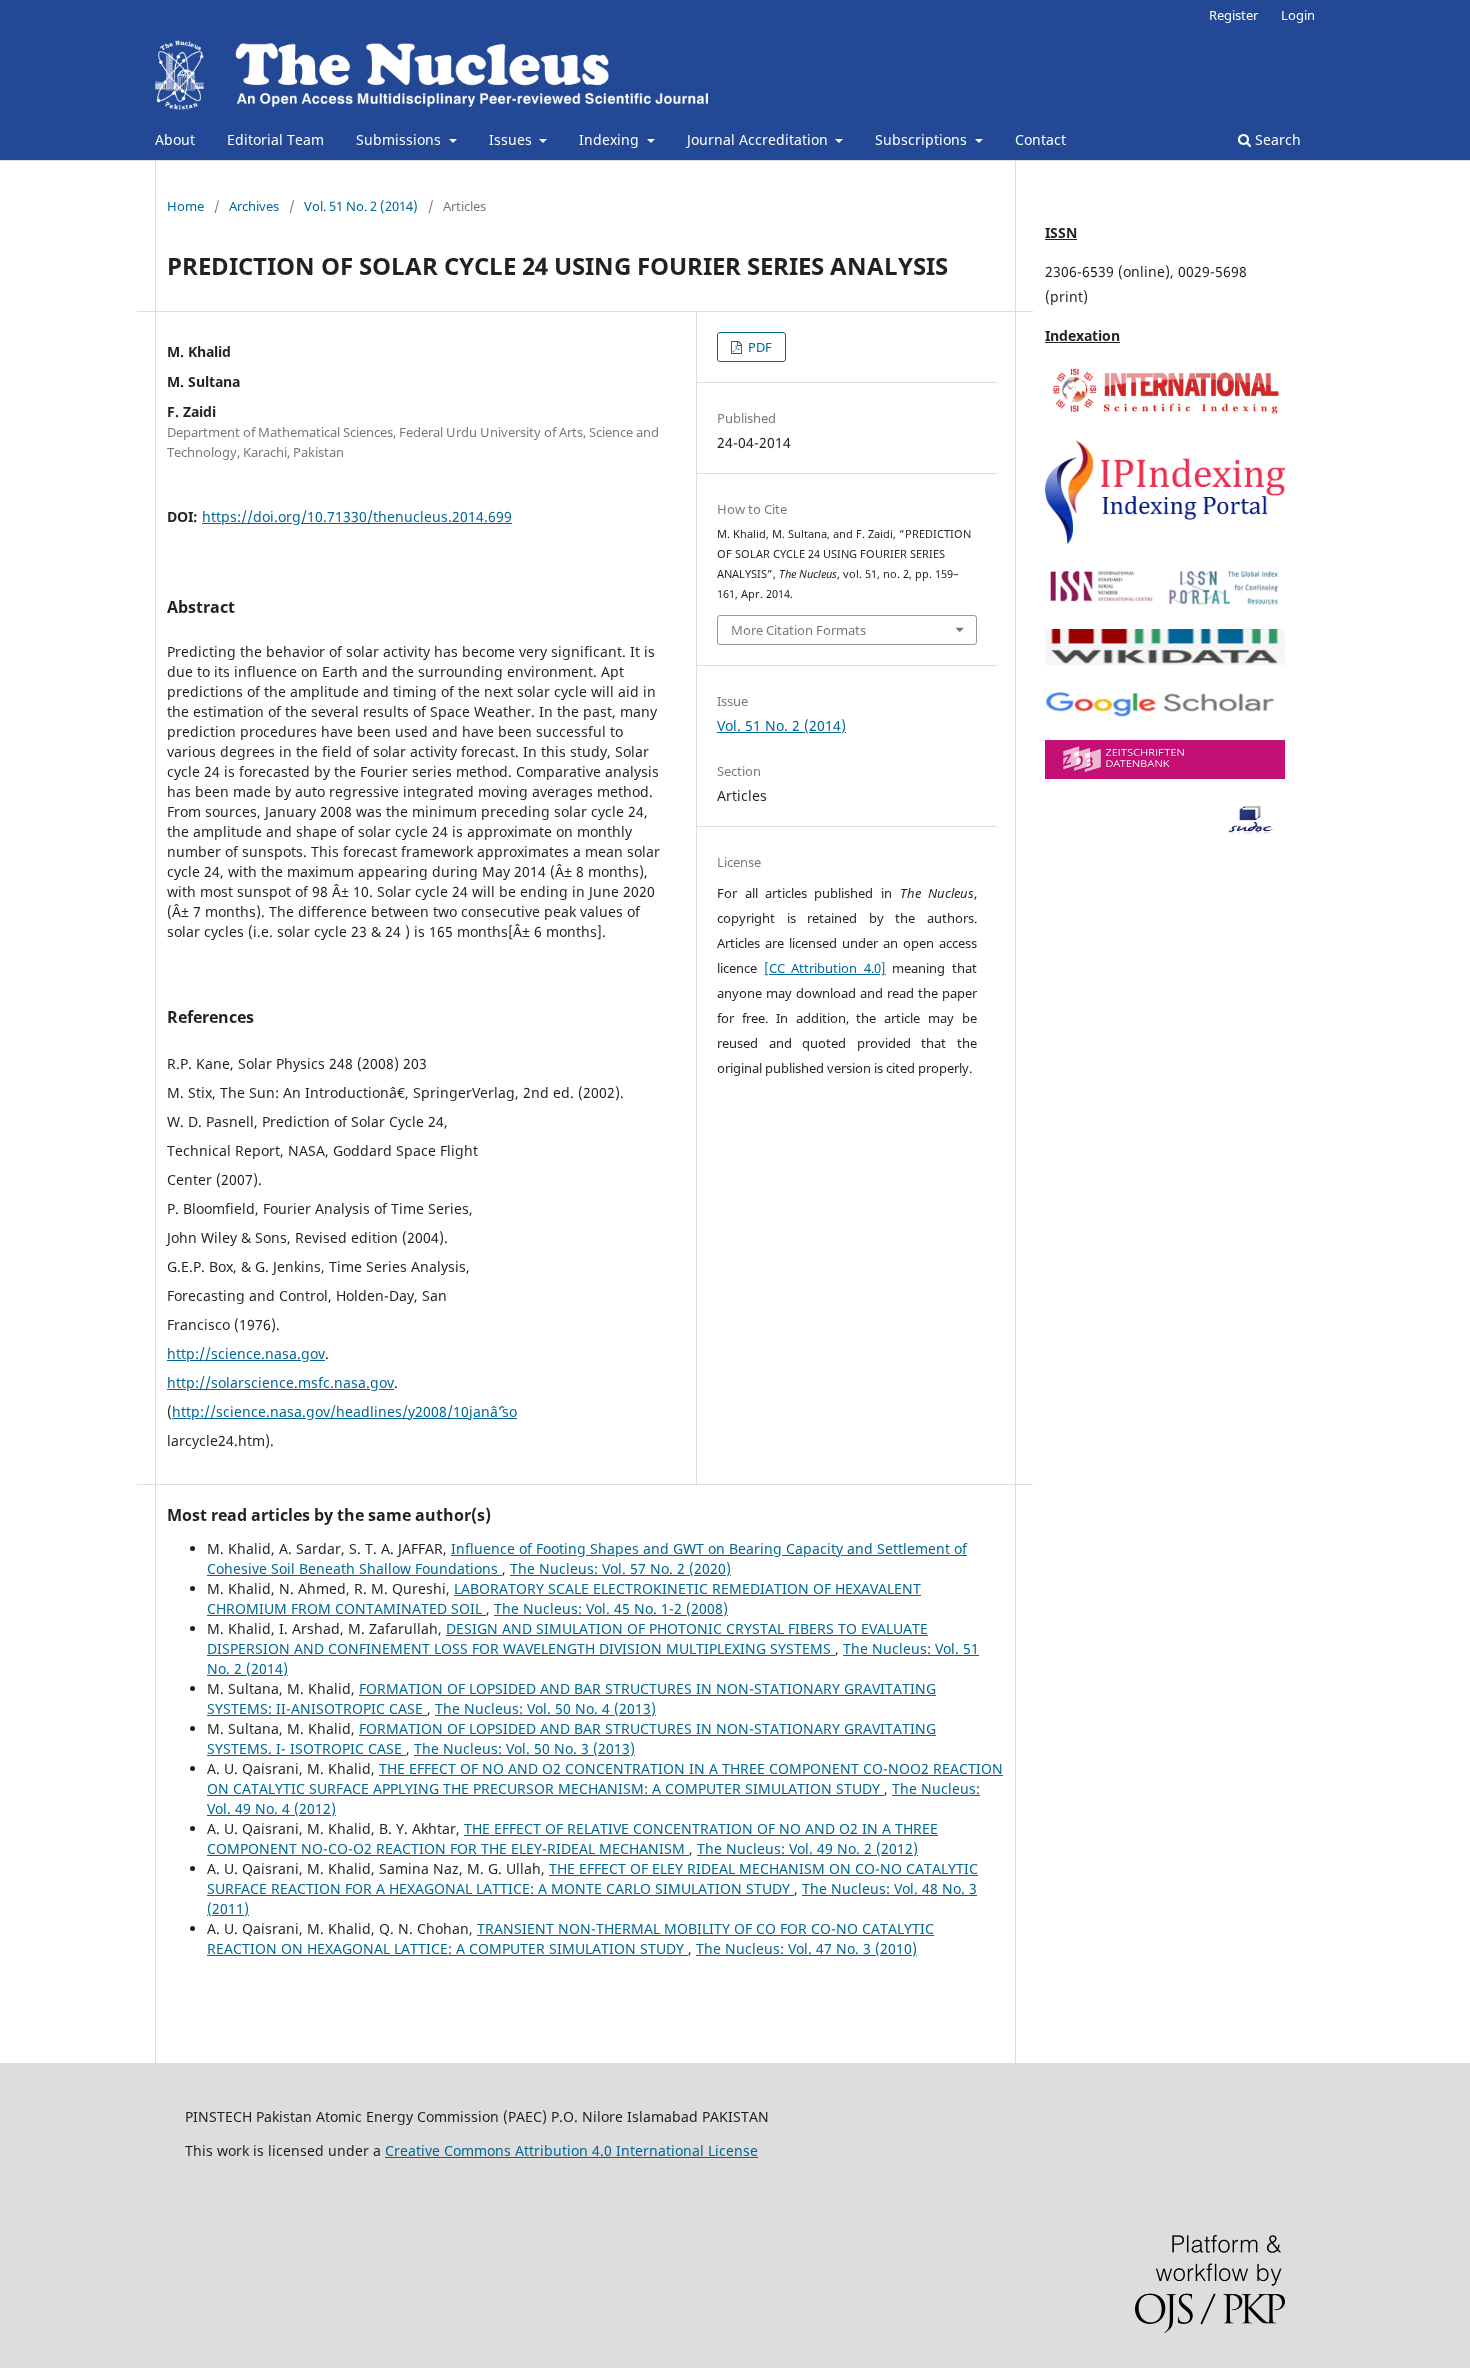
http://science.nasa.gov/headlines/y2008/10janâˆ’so (344, 1411)
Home (185, 206)
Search (1276, 139)
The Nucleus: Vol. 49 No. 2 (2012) (807, 1848)
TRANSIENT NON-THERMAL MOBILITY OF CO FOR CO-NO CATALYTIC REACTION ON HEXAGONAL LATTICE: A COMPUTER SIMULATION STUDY (570, 1938)
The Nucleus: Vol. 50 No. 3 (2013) (524, 1748)
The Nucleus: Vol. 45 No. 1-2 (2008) (611, 1608)
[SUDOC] (1165, 829)
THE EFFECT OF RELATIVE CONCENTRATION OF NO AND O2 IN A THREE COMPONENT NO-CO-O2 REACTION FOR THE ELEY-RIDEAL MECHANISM (572, 1838)
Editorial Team (275, 139)
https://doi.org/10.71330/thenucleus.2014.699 (357, 516)
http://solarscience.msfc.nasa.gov (280, 1382)
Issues (512, 139)
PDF (758, 347)
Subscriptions (923, 139)
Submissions (400, 139)
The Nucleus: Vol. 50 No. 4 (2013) (545, 1708)
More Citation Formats (798, 630)
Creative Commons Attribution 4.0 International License (571, 2150)
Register (1233, 15)
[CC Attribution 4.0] (825, 968)
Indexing (611, 139)
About (175, 139)
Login (1298, 15)
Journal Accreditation (759, 139)
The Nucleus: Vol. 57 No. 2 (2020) (620, 1568)
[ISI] (1165, 412)
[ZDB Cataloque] (1165, 773)
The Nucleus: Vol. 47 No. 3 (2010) (806, 1948)
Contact (1040, 139)
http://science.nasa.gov (246, 1353)
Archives (254, 206)
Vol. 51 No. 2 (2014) (361, 206)
